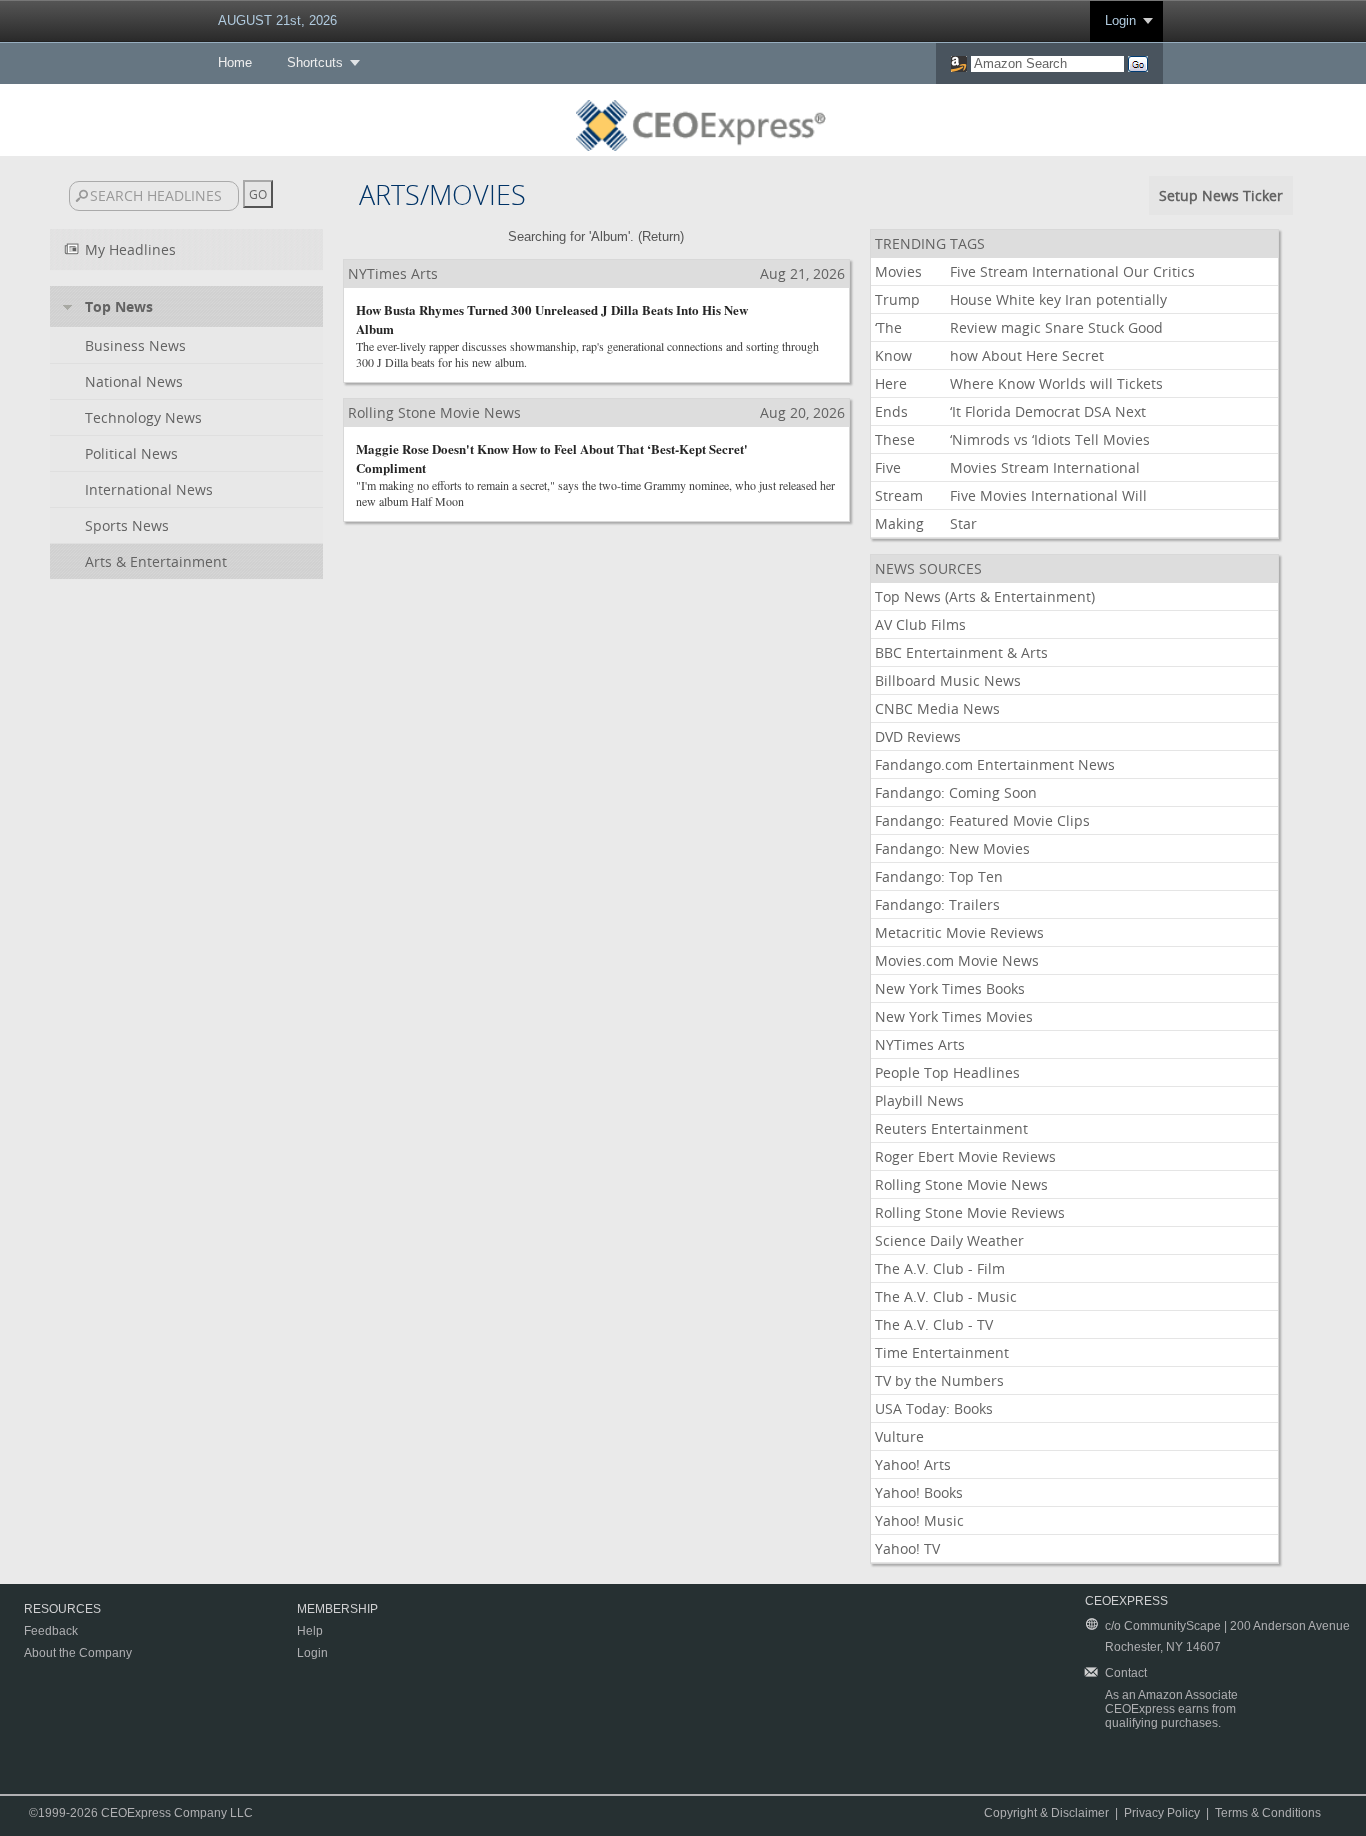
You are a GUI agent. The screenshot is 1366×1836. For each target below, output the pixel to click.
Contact (1126, 1673)
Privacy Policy (1162, 1813)
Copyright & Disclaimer (1046, 1813)
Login (1120, 20)
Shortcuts (315, 62)
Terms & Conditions (1268, 1813)
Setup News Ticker (1221, 195)
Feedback (51, 1631)
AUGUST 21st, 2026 (277, 20)
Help (310, 1631)
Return (661, 236)
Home (235, 62)
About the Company (78, 1653)
